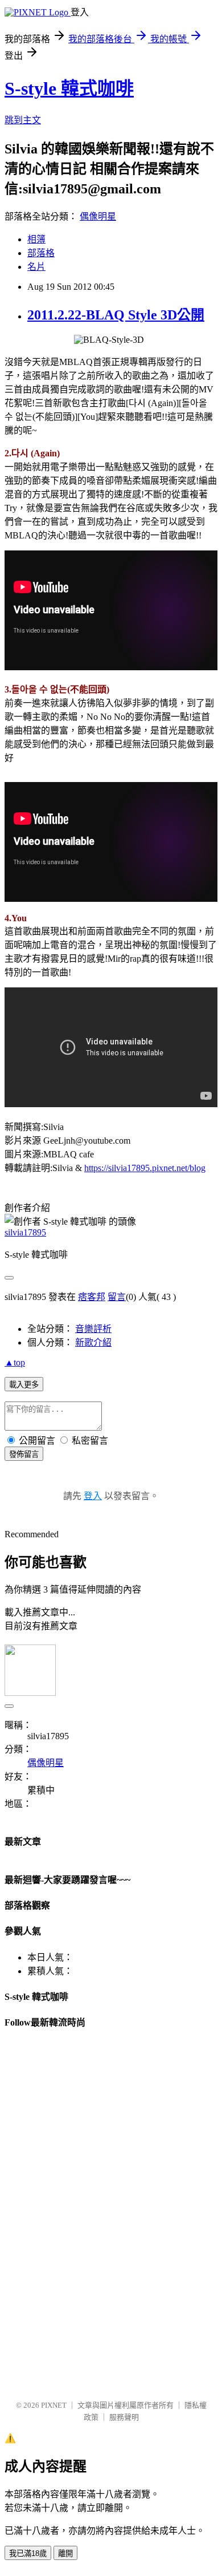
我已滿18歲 (28, 2553)
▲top (15, 1362)
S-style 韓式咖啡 (69, 88)
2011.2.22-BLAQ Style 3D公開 (116, 315)
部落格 (41, 253)
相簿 (36, 239)
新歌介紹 (93, 1342)
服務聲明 (124, 2417)
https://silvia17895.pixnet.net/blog (145, 1168)
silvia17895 (25, 1232)
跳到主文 (23, 120)
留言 (117, 1297)
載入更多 (24, 1385)
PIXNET (54, 2405)
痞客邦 (92, 1297)
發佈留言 (24, 1454)
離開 (65, 2553)
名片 (36, 267)
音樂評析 (93, 1329)
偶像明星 (98, 216)
